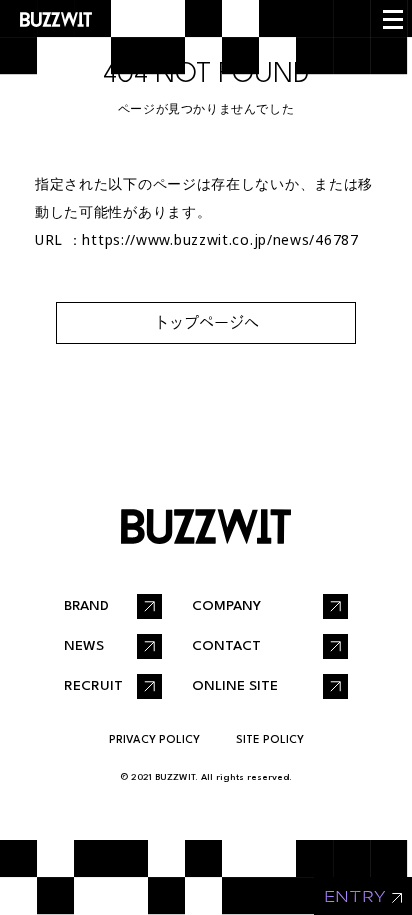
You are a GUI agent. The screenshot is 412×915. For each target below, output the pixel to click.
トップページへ (206, 322)
